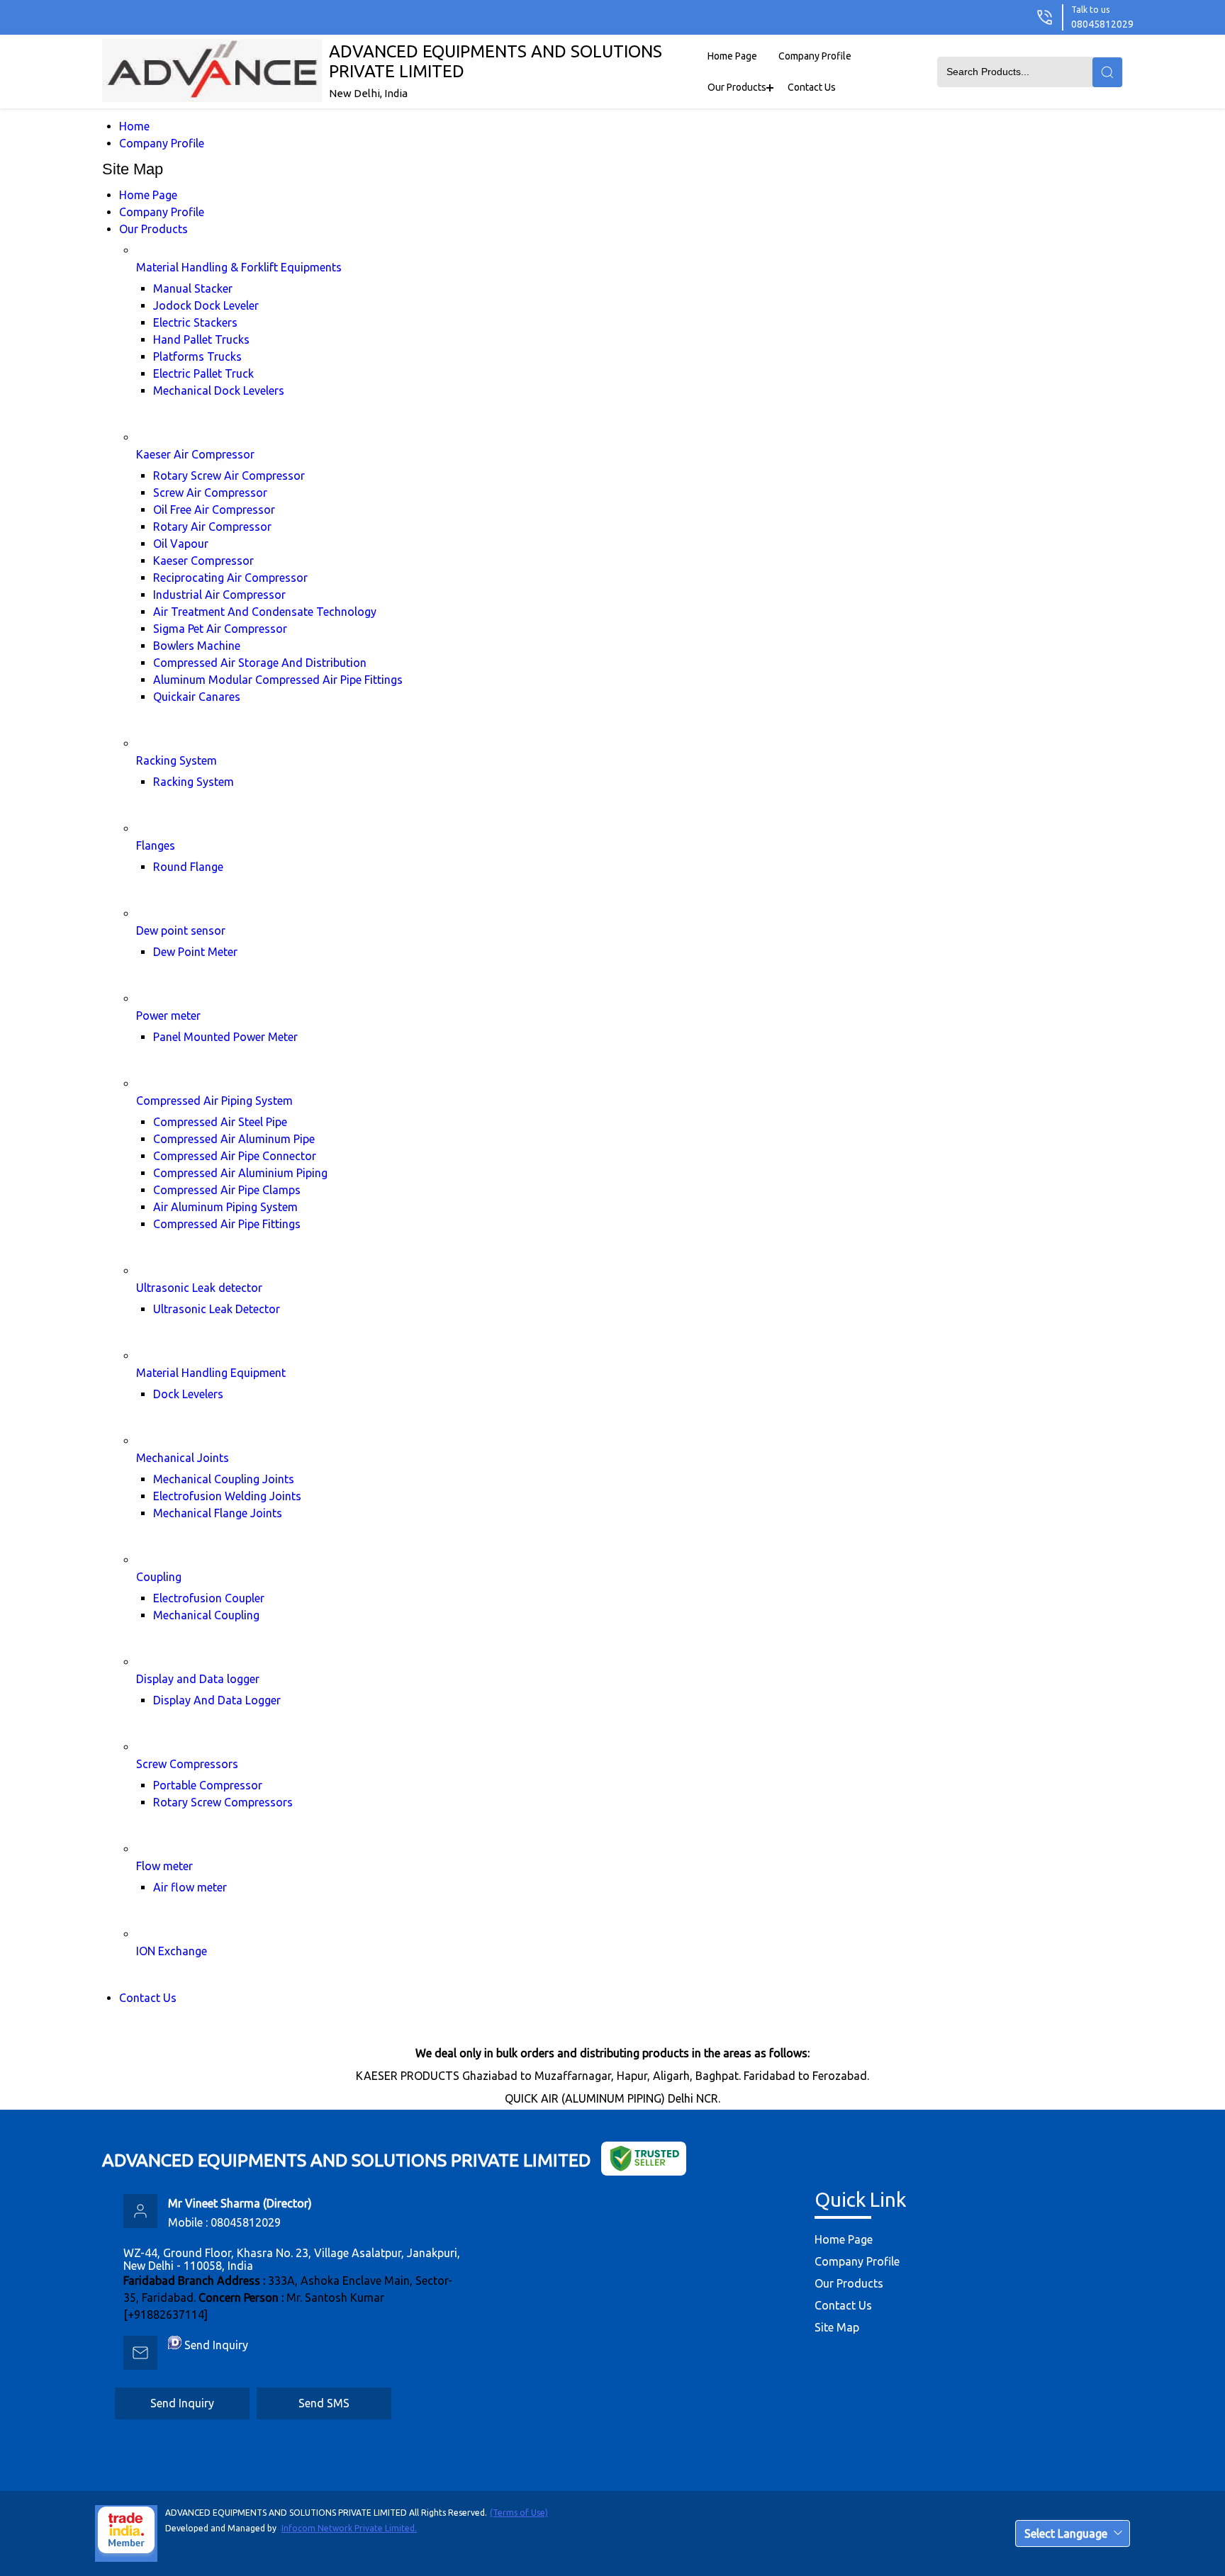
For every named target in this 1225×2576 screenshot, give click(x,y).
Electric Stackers (195, 322)
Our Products (737, 87)
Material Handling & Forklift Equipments (239, 267)
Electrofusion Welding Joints (227, 1496)
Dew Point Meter (195, 952)
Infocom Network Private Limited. (349, 2528)
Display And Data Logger (217, 1700)
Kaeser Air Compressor (195, 454)
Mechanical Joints (183, 1458)
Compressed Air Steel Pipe (220, 1122)
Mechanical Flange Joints (218, 1513)
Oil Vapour (181, 544)
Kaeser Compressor (203, 561)
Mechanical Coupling (206, 1615)
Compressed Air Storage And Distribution (260, 663)
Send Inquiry (216, 2345)
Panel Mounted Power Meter (225, 1037)
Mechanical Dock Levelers (219, 390)
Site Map (837, 2327)
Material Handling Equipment (211, 1373)
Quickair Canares (197, 697)
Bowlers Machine (197, 646)
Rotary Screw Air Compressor (229, 476)
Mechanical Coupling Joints (224, 1479)
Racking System (177, 760)
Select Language (1066, 2533)
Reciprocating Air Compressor (230, 578)
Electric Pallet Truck (203, 373)
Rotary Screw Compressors (223, 1802)
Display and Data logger (198, 1679)
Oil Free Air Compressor (214, 510)
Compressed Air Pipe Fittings (227, 1224)
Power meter (168, 1016)
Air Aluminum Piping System (225, 1207)
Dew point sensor (181, 930)
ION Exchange (172, 1951)
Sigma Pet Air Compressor (220, 629)
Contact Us (812, 87)
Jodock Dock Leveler (206, 305)
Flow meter (164, 1866)
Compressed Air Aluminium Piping (240, 1173)
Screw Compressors (187, 1764)
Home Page (732, 56)
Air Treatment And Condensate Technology (265, 612)
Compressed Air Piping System (214, 1101)
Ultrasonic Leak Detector (217, 1309)
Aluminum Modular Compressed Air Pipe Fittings (278, 680)
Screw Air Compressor (210, 493)
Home (134, 126)
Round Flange (188, 867)
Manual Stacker (193, 288)
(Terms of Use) (519, 2513)
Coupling (159, 1577)
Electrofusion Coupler (209, 1598)
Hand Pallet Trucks (201, 339)
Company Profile (815, 56)
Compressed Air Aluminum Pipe (234, 1139)
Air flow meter (190, 1887)
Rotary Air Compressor (212, 527)
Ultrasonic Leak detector (199, 1288)
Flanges (156, 845)
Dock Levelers (188, 1394)
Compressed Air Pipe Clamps (227, 1190)
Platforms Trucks (197, 356)
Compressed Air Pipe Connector (235, 1156)
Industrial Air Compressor (219, 595)
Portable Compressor (208, 1785)
